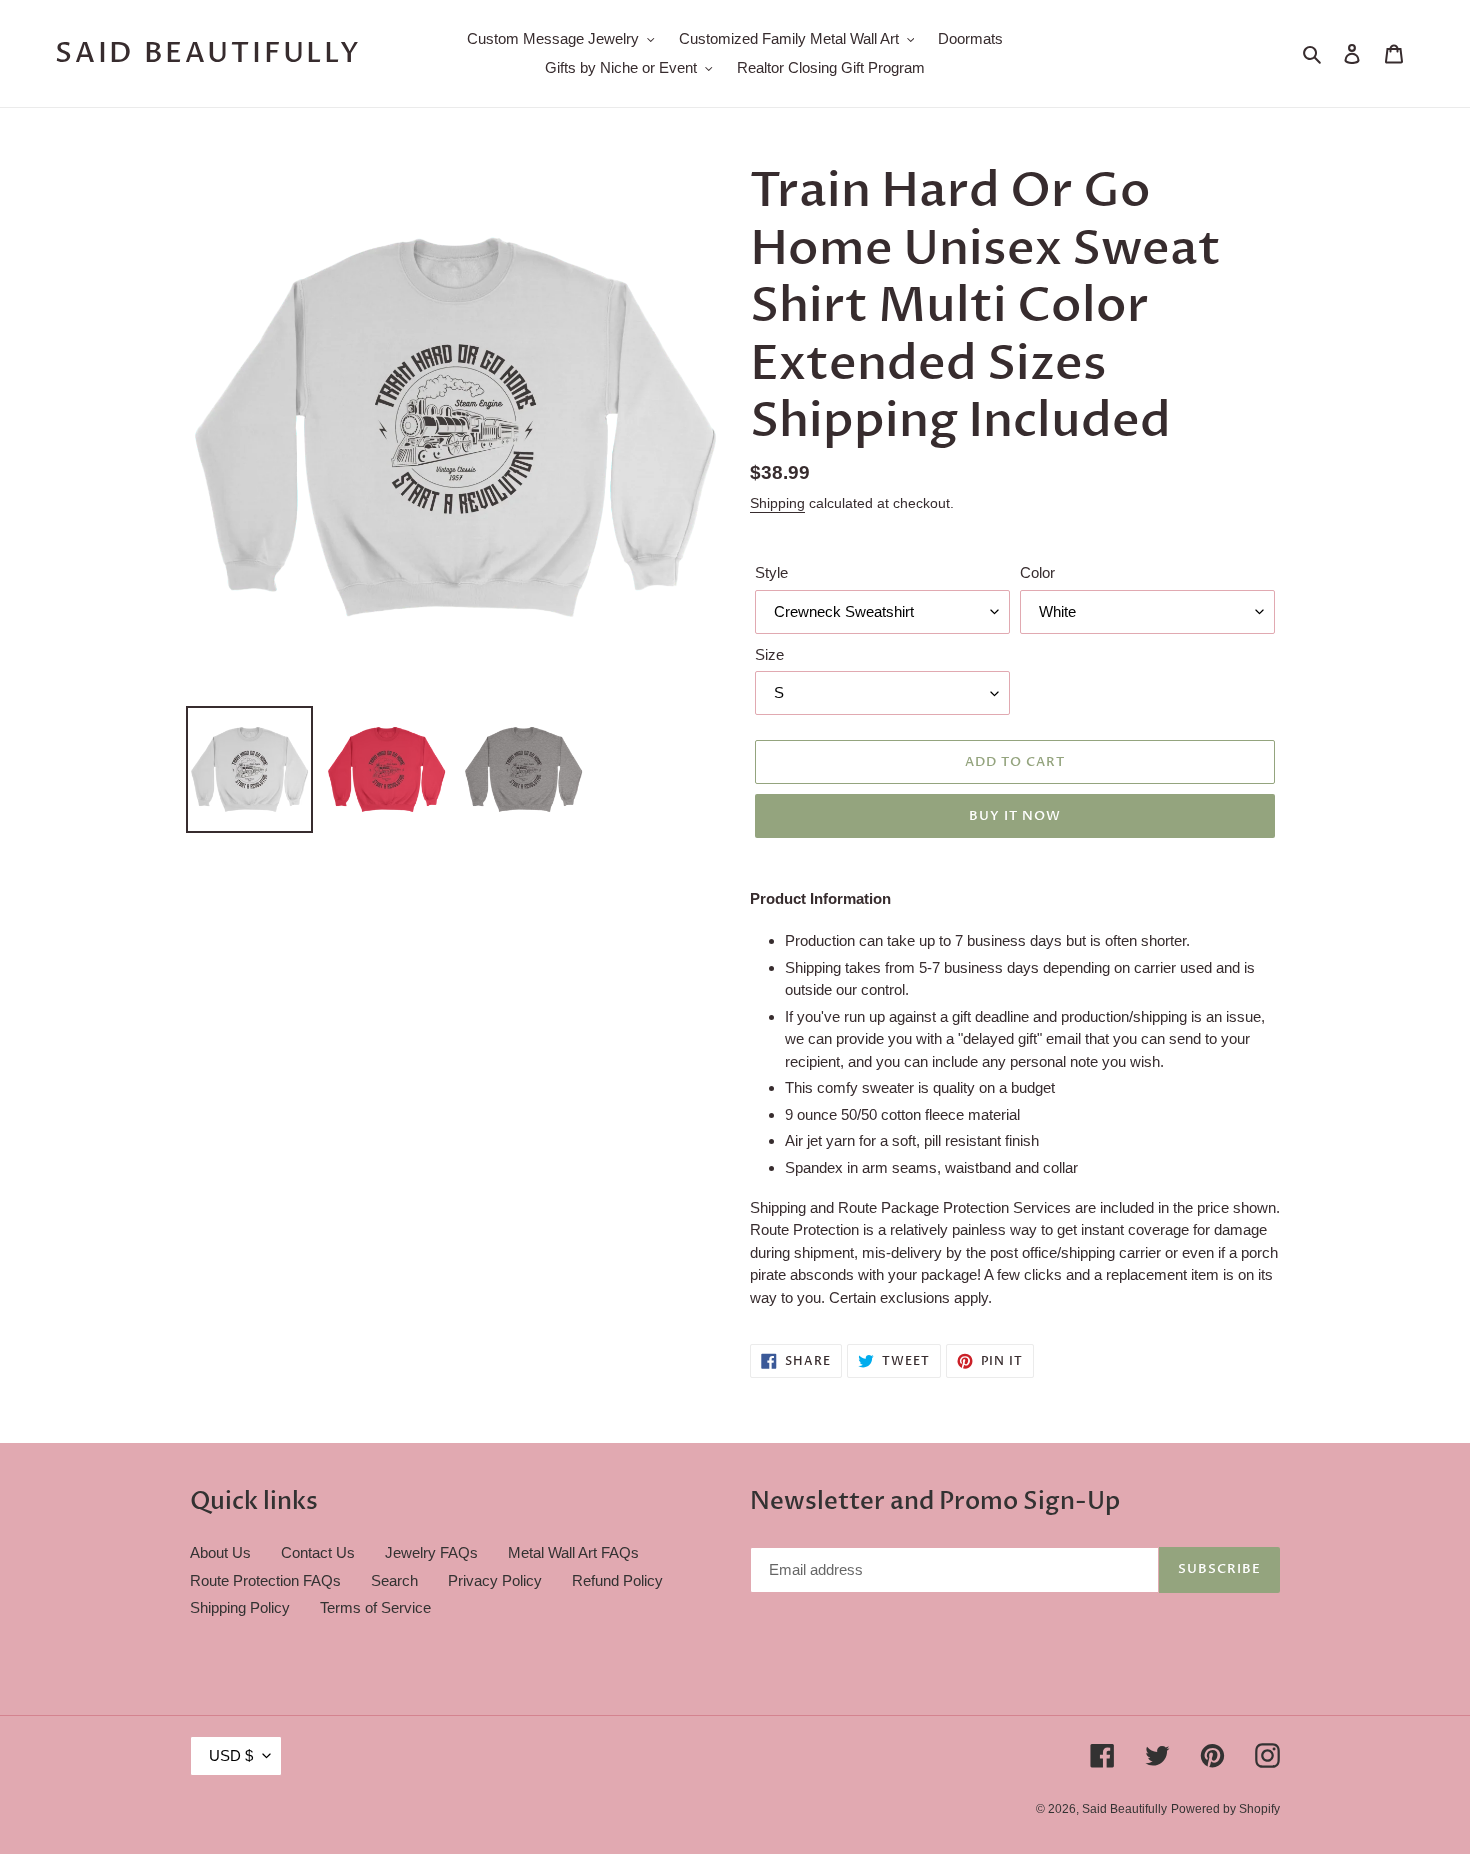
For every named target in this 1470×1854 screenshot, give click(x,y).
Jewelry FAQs (431, 1552)
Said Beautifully (208, 54)
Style (771, 572)
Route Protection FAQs (265, 1580)
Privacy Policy (495, 1580)
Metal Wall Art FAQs (573, 1552)
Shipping (777, 503)
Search (394, 1580)
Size (769, 654)
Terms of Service (375, 1607)
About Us (220, 1552)
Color (1037, 572)
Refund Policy (617, 1580)
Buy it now (1015, 816)
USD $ (231, 1755)
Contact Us (318, 1552)
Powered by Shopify (1225, 1809)
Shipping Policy (240, 1607)
